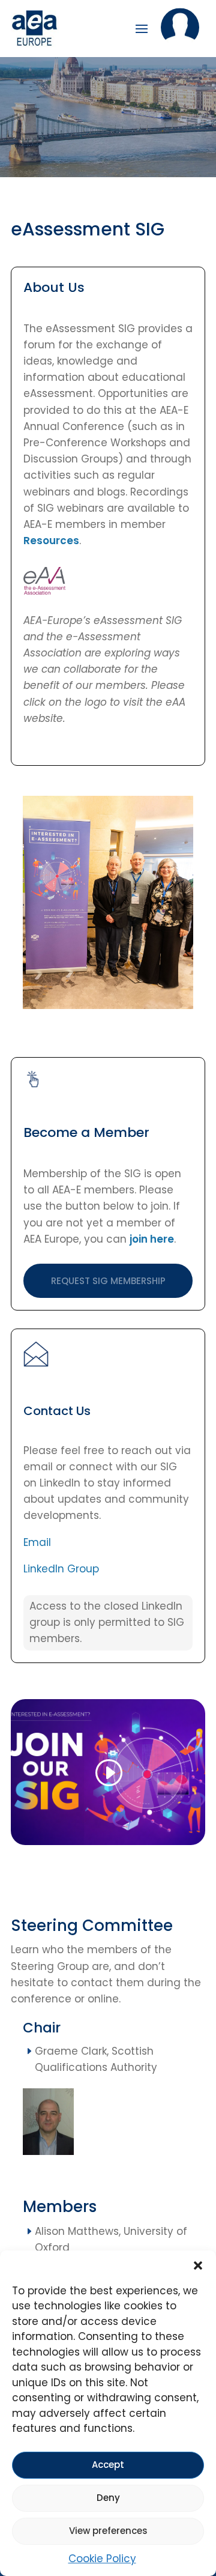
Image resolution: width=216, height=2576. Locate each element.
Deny (108, 2498)
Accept (108, 2465)
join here (152, 1239)
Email (37, 1542)
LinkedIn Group (61, 1569)
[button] (198, 2265)
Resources (51, 541)
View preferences (108, 2531)
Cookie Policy (102, 2559)
